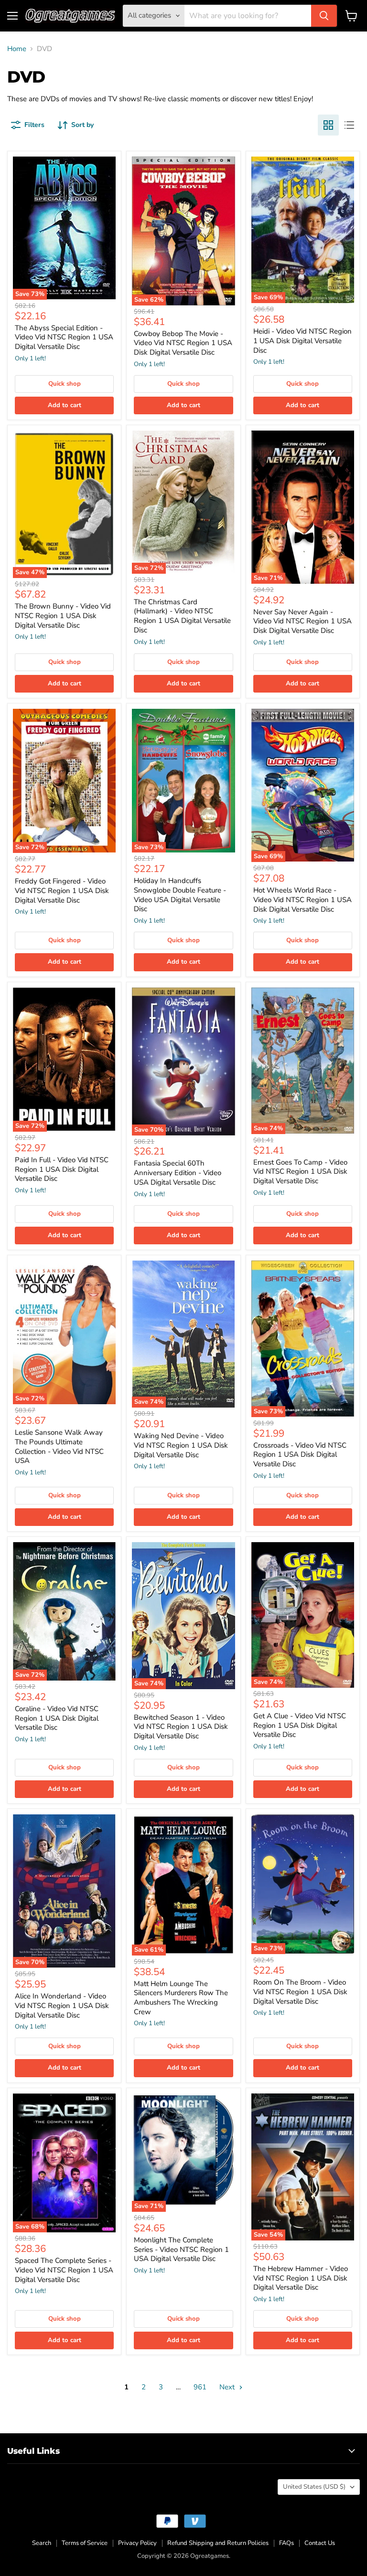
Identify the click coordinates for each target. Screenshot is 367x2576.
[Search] (324, 16)
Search (42, 2543)
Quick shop (65, 384)
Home (17, 49)
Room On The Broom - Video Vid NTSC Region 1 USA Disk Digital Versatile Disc (300, 1992)
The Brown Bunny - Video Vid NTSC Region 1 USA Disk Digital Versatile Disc (63, 615)
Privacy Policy (137, 2543)
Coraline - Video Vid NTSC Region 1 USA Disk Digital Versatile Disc (57, 1718)
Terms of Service (85, 2543)
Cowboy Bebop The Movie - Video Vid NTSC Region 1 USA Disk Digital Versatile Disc (183, 343)
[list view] (349, 125)
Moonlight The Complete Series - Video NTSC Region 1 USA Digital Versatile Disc (181, 2249)
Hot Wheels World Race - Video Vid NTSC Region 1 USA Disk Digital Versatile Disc (302, 899)
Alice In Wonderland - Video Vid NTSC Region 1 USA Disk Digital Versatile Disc (62, 2005)
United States (314, 2487)
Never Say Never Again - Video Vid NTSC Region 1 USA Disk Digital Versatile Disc (302, 621)
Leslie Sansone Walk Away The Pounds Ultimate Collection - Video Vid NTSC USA (59, 1446)
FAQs (286, 2543)
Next (228, 2387)
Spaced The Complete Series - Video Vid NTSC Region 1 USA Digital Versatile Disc (64, 2270)
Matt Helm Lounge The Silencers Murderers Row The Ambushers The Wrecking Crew (181, 1998)
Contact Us (320, 2543)
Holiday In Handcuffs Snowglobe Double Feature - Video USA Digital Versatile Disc (180, 895)
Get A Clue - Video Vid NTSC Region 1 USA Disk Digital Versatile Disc (300, 1725)
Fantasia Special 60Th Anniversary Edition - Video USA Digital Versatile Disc (178, 1172)
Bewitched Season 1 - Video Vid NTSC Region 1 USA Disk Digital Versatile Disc (181, 1727)
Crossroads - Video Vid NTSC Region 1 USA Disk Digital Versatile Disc (300, 1455)
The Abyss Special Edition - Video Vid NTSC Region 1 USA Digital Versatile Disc (64, 337)
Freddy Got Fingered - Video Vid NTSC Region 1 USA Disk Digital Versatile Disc (62, 890)
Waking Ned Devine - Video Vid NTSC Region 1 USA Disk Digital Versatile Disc (181, 1445)
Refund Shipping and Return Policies (218, 2543)
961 (200, 2387)
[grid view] (328, 125)
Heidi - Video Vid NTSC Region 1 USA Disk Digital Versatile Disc (302, 341)
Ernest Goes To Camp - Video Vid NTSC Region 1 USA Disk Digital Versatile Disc (300, 1172)
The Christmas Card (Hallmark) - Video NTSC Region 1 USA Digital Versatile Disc (182, 616)
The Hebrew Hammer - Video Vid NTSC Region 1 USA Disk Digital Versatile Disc (301, 2278)
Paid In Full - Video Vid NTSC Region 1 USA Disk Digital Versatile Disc (62, 1169)
